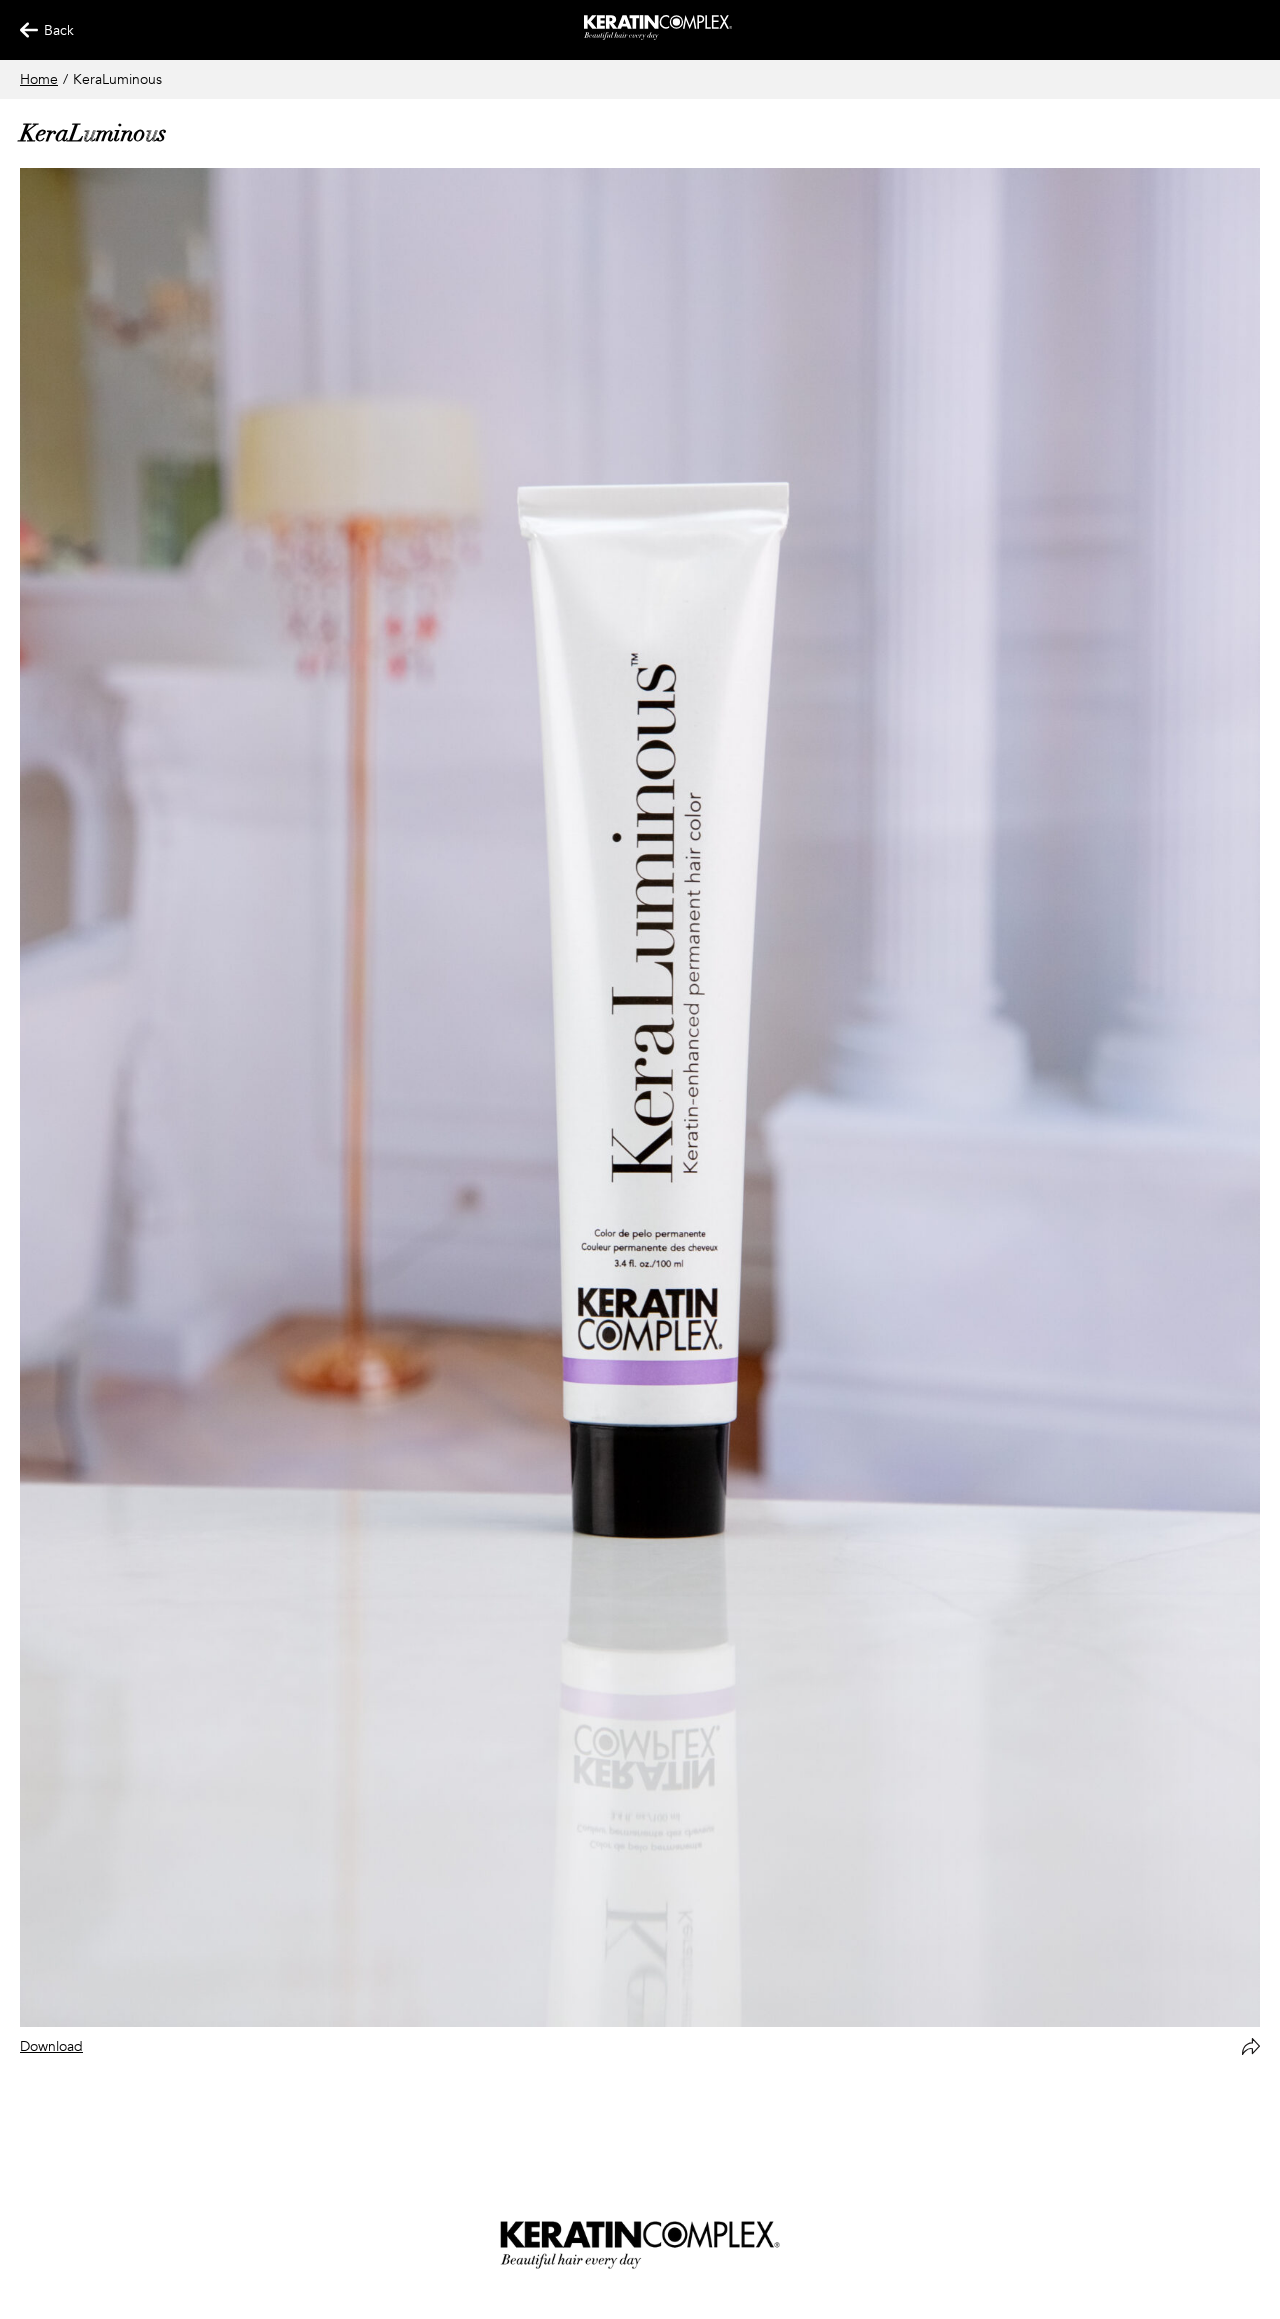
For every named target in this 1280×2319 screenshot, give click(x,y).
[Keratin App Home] (658, 35)
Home (39, 79)
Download (51, 2046)
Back (50, 30)
